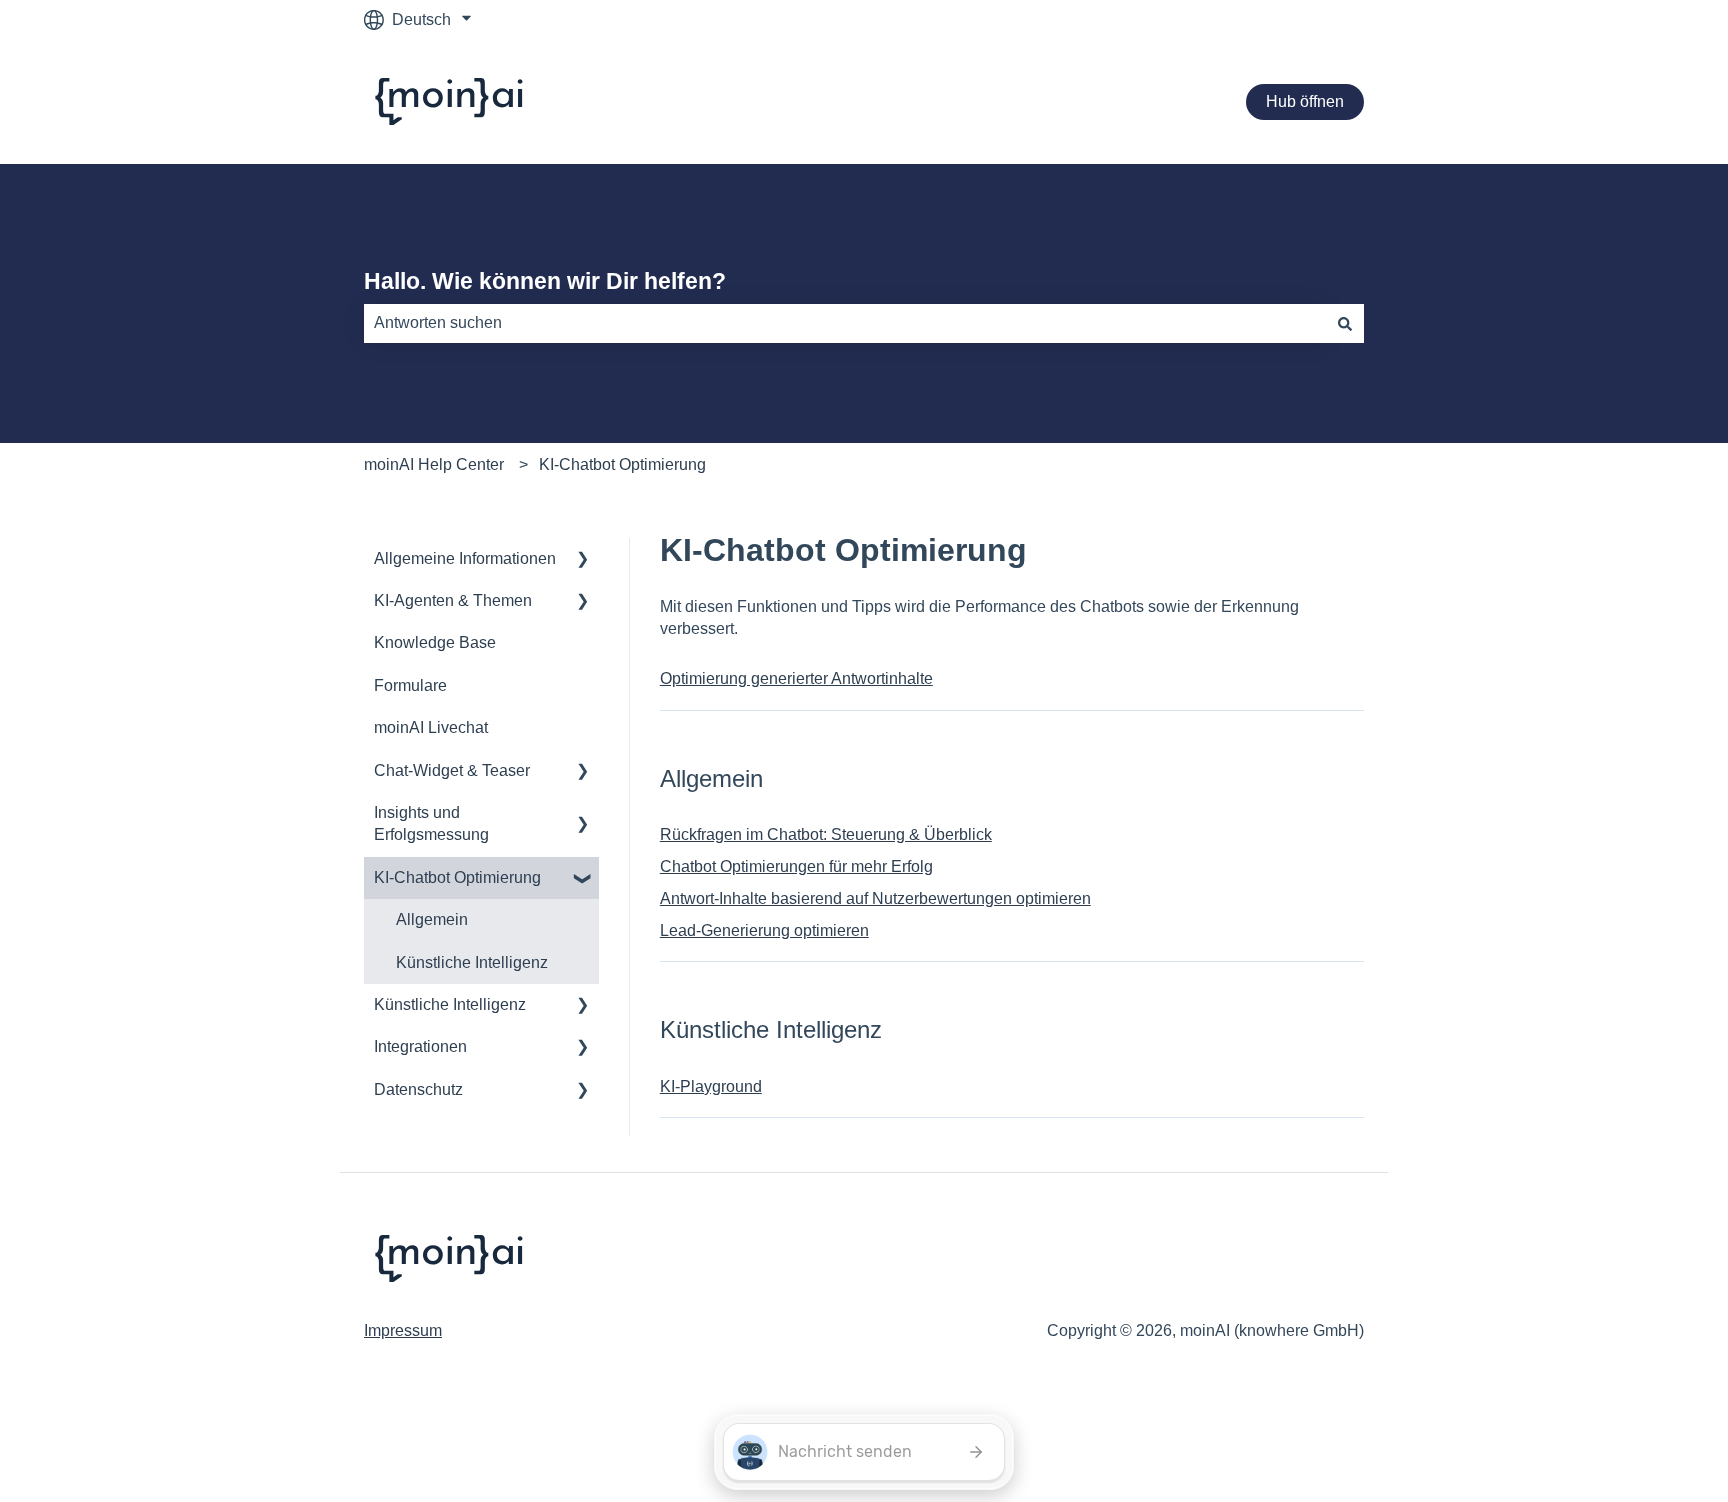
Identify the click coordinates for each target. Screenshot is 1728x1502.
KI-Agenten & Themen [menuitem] (453, 600)
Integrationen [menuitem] (420, 1046)
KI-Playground (711, 1086)
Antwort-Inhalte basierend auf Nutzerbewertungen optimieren (875, 898)
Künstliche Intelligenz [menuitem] (472, 962)
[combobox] (845, 323)
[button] (583, 560)
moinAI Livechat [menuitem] (431, 727)
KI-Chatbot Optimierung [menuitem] (457, 877)
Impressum (403, 1330)
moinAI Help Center (434, 464)
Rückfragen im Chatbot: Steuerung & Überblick (826, 834)
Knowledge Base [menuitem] (435, 642)
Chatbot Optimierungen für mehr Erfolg (796, 866)
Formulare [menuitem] (410, 685)
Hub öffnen (1305, 101)
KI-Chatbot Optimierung (622, 464)
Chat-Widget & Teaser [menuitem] (452, 770)
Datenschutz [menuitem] (418, 1089)
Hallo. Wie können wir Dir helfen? (545, 281)
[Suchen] (1345, 323)
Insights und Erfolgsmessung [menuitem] (431, 823)
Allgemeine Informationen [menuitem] (465, 558)
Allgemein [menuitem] (432, 919)
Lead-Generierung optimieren (764, 930)
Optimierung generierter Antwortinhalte (796, 678)
